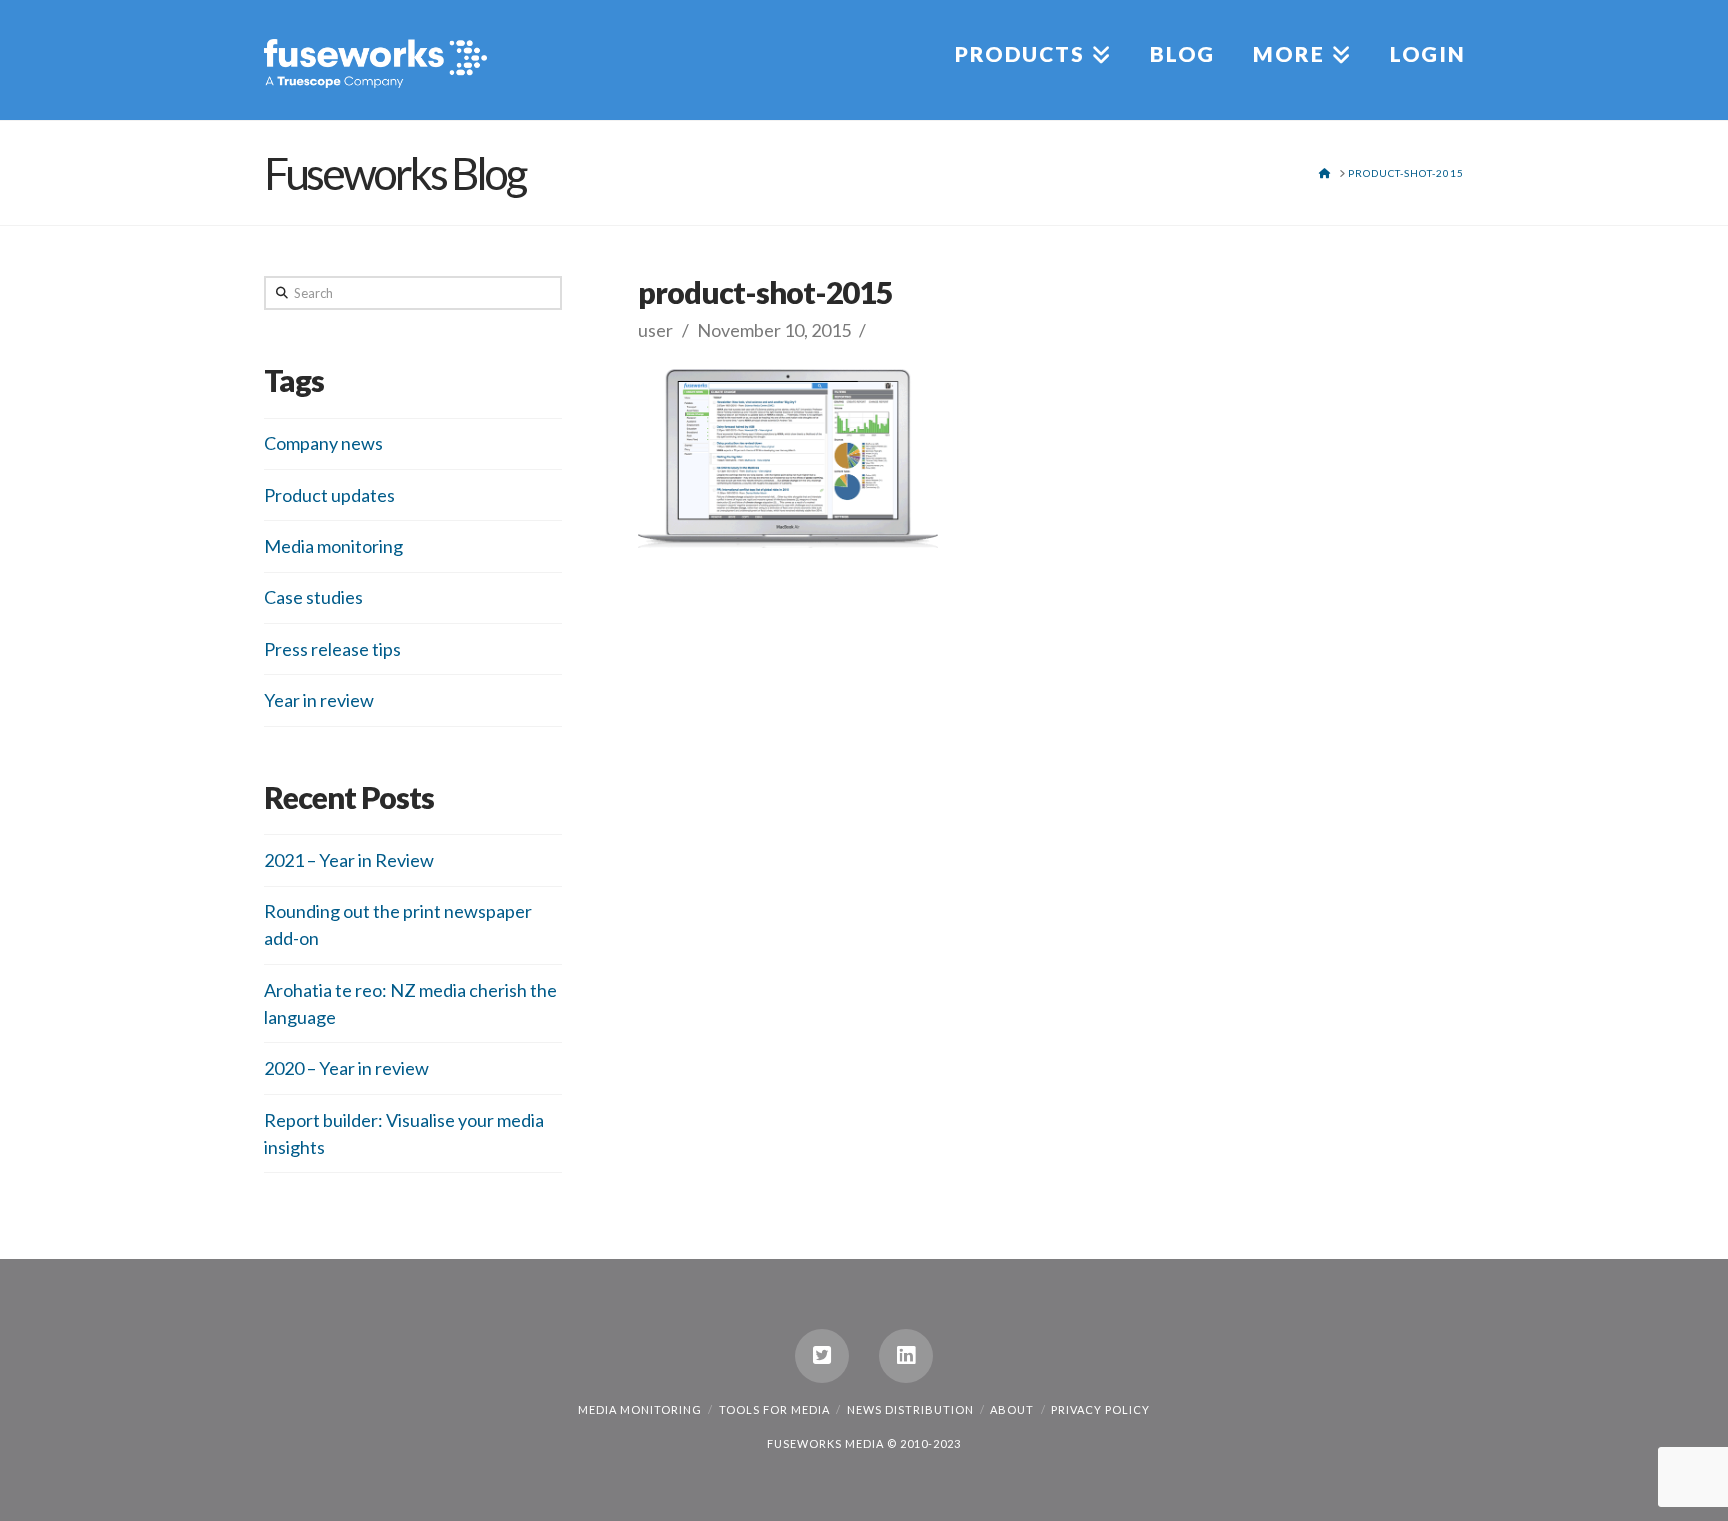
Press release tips (332, 649)
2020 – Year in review (346, 1068)
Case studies (313, 597)
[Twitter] (822, 1356)
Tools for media (774, 1409)
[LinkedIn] (906, 1356)
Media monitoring (333, 546)
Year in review (319, 700)
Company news (323, 443)
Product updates (329, 495)
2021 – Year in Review (349, 860)
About (1012, 1409)
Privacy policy (1100, 1409)
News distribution (910, 1409)
